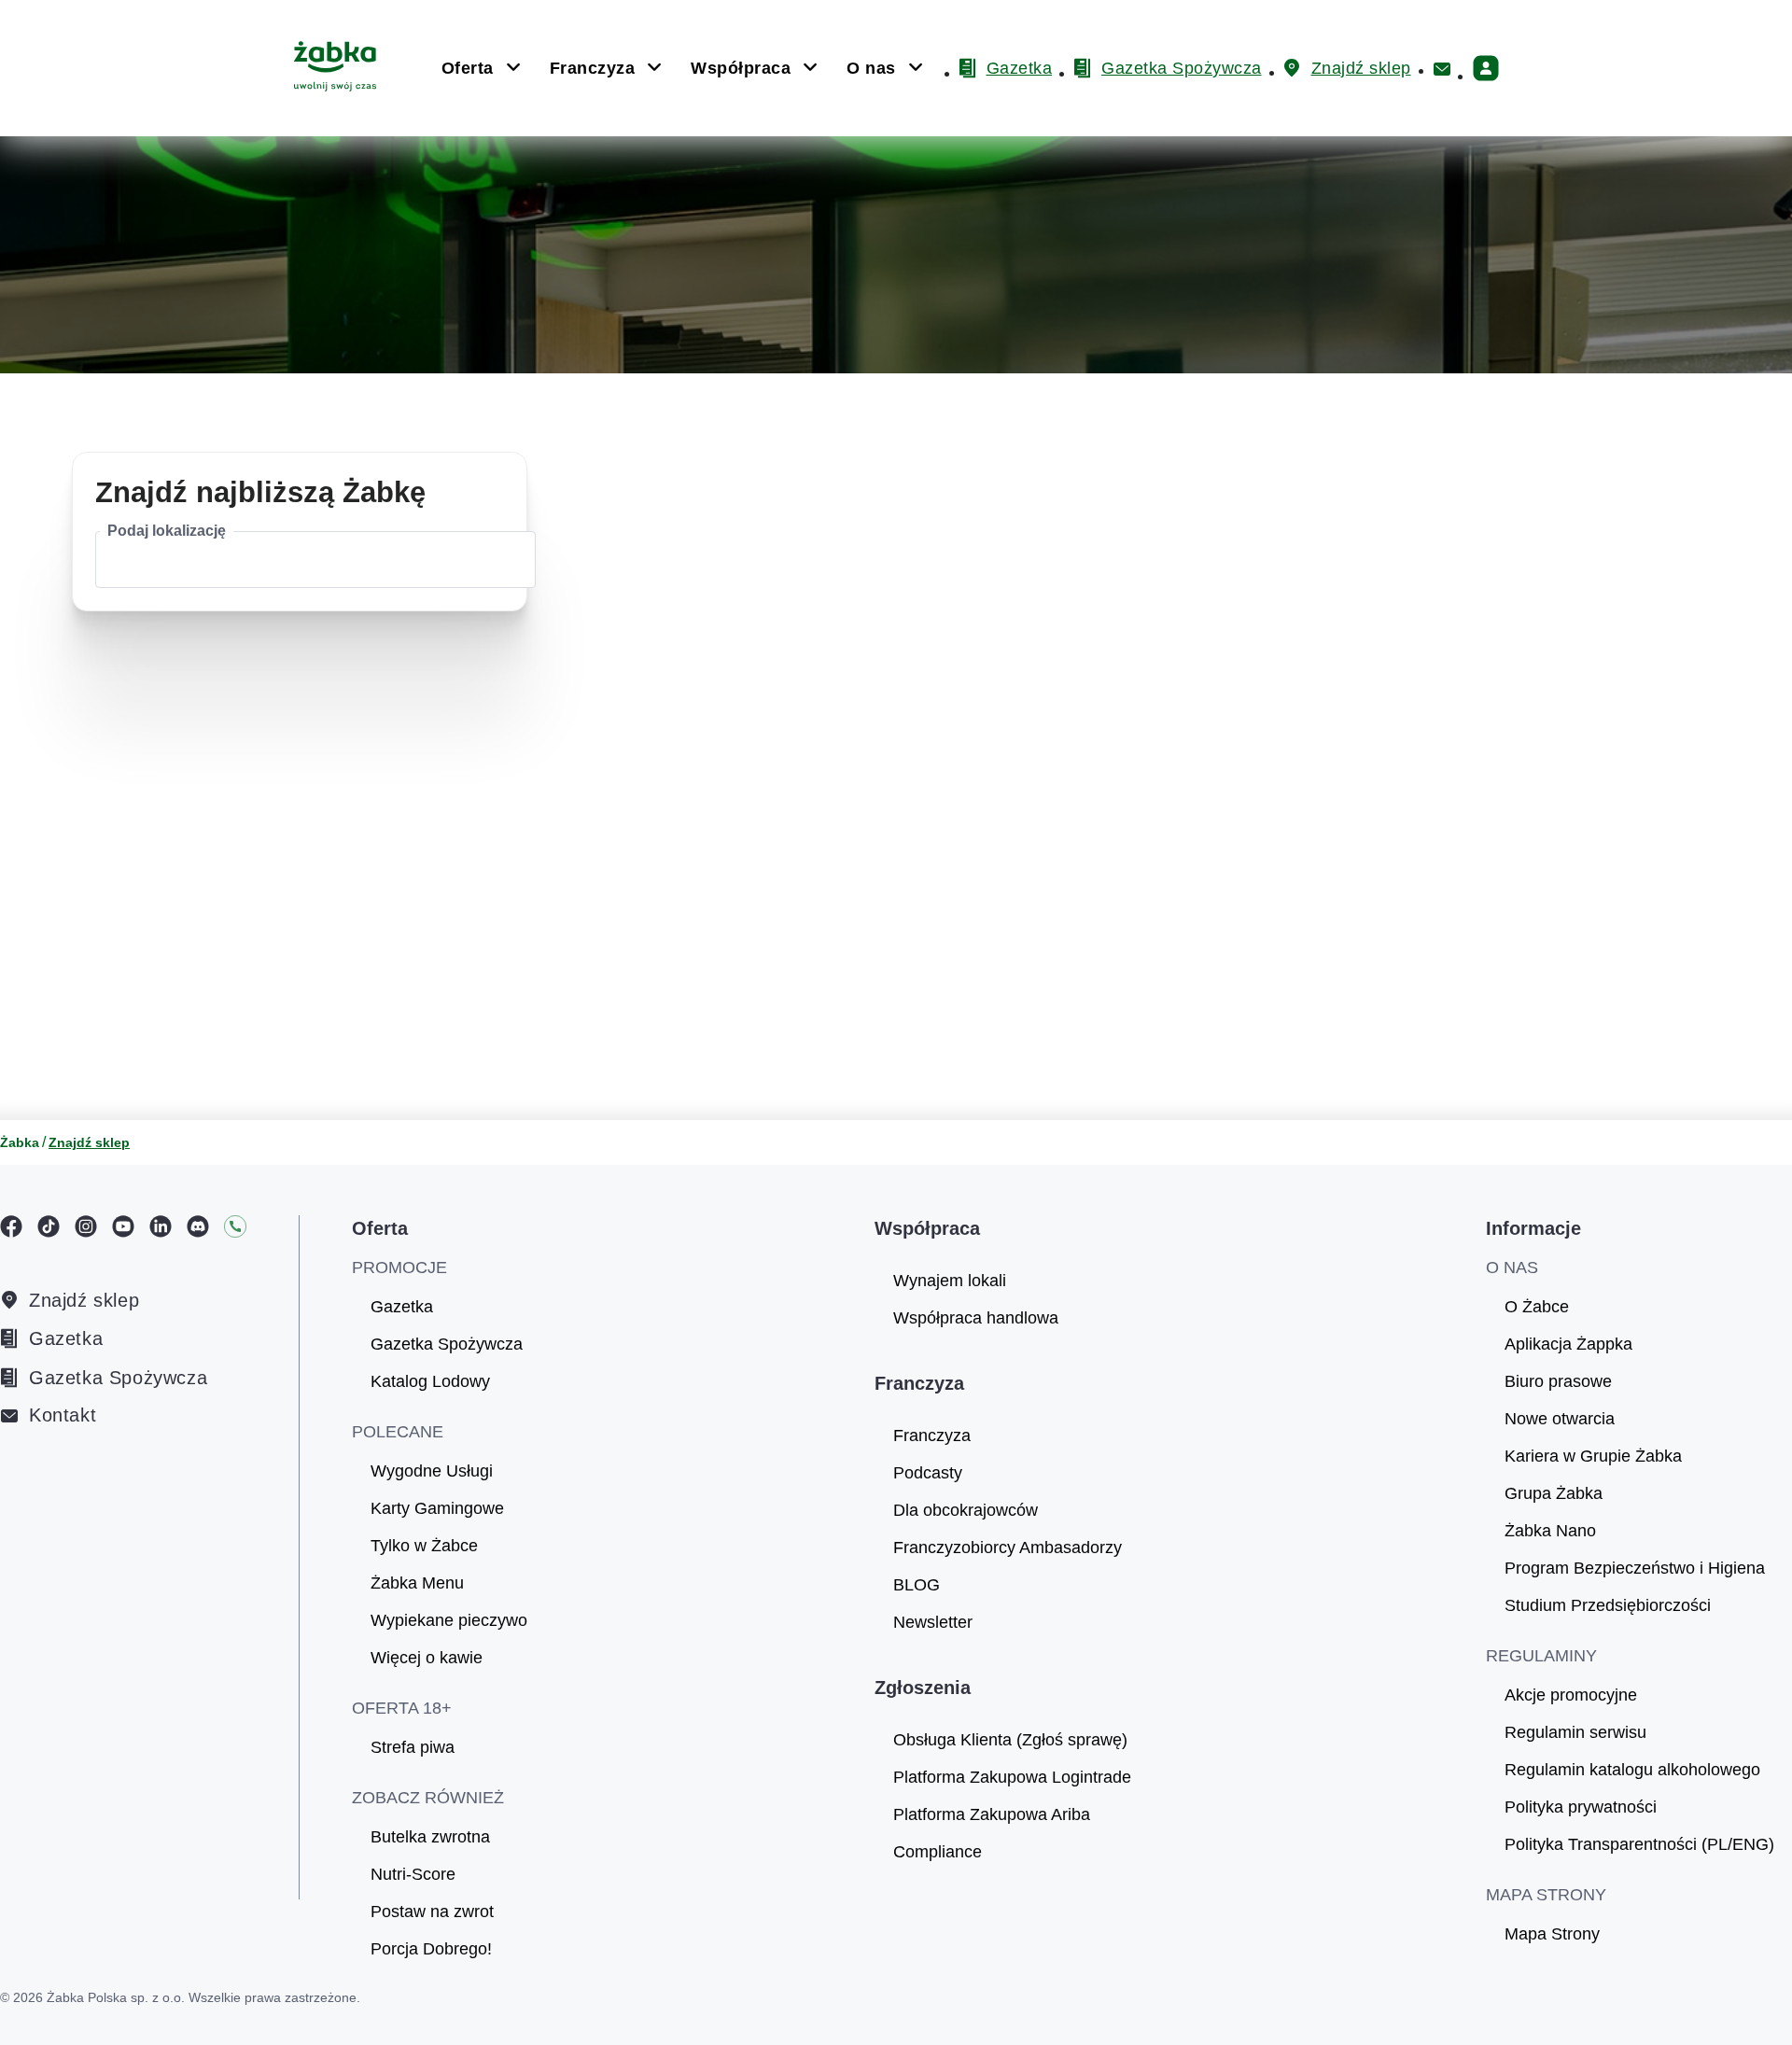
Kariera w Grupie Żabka (1593, 1456)
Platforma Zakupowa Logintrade (1012, 1777)
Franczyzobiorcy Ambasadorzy (1008, 1548)
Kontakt (63, 1415)
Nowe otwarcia (1560, 1419)
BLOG (917, 1585)
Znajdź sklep (84, 1300)
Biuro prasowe (1558, 1381)
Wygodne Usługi (432, 1471)
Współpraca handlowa (976, 1318)
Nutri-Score (413, 1874)
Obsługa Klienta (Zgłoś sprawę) (1010, 1740)
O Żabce (1537, 1307)
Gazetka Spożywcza (118, 1378)
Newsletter (933, 1622)
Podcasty (928, 1473)
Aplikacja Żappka (1568, 1344)
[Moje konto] (1486, 68)
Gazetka (66, 1338)
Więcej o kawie (427, 1658)
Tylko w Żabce (424, 1546)
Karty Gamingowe (437, 1508)
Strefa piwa (413, 1747)
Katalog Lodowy (430, 1381)
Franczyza (932, 1436)
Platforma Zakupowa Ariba (992, 1814)
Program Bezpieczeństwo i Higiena (1635, 1568)
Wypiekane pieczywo (449, 1620)
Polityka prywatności (1581, 1807)
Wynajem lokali (950, 1281)
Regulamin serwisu (1575, 1732)
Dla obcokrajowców (966, 1510)
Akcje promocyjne (1571, 1695)
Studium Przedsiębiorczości (1608, 1605)
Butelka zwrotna (430, 1837)
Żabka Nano (1550, 1531)
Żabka (20, 1142)
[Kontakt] (1442, 69)
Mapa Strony (1552, 1934)
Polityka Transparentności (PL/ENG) (1639, 1844)
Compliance (938, 1852)
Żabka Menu (417, 1583)
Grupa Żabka (1554, 1493)
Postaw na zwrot (432, 1912)
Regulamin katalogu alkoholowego (1632, 1770)
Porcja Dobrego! (431, 1949)
